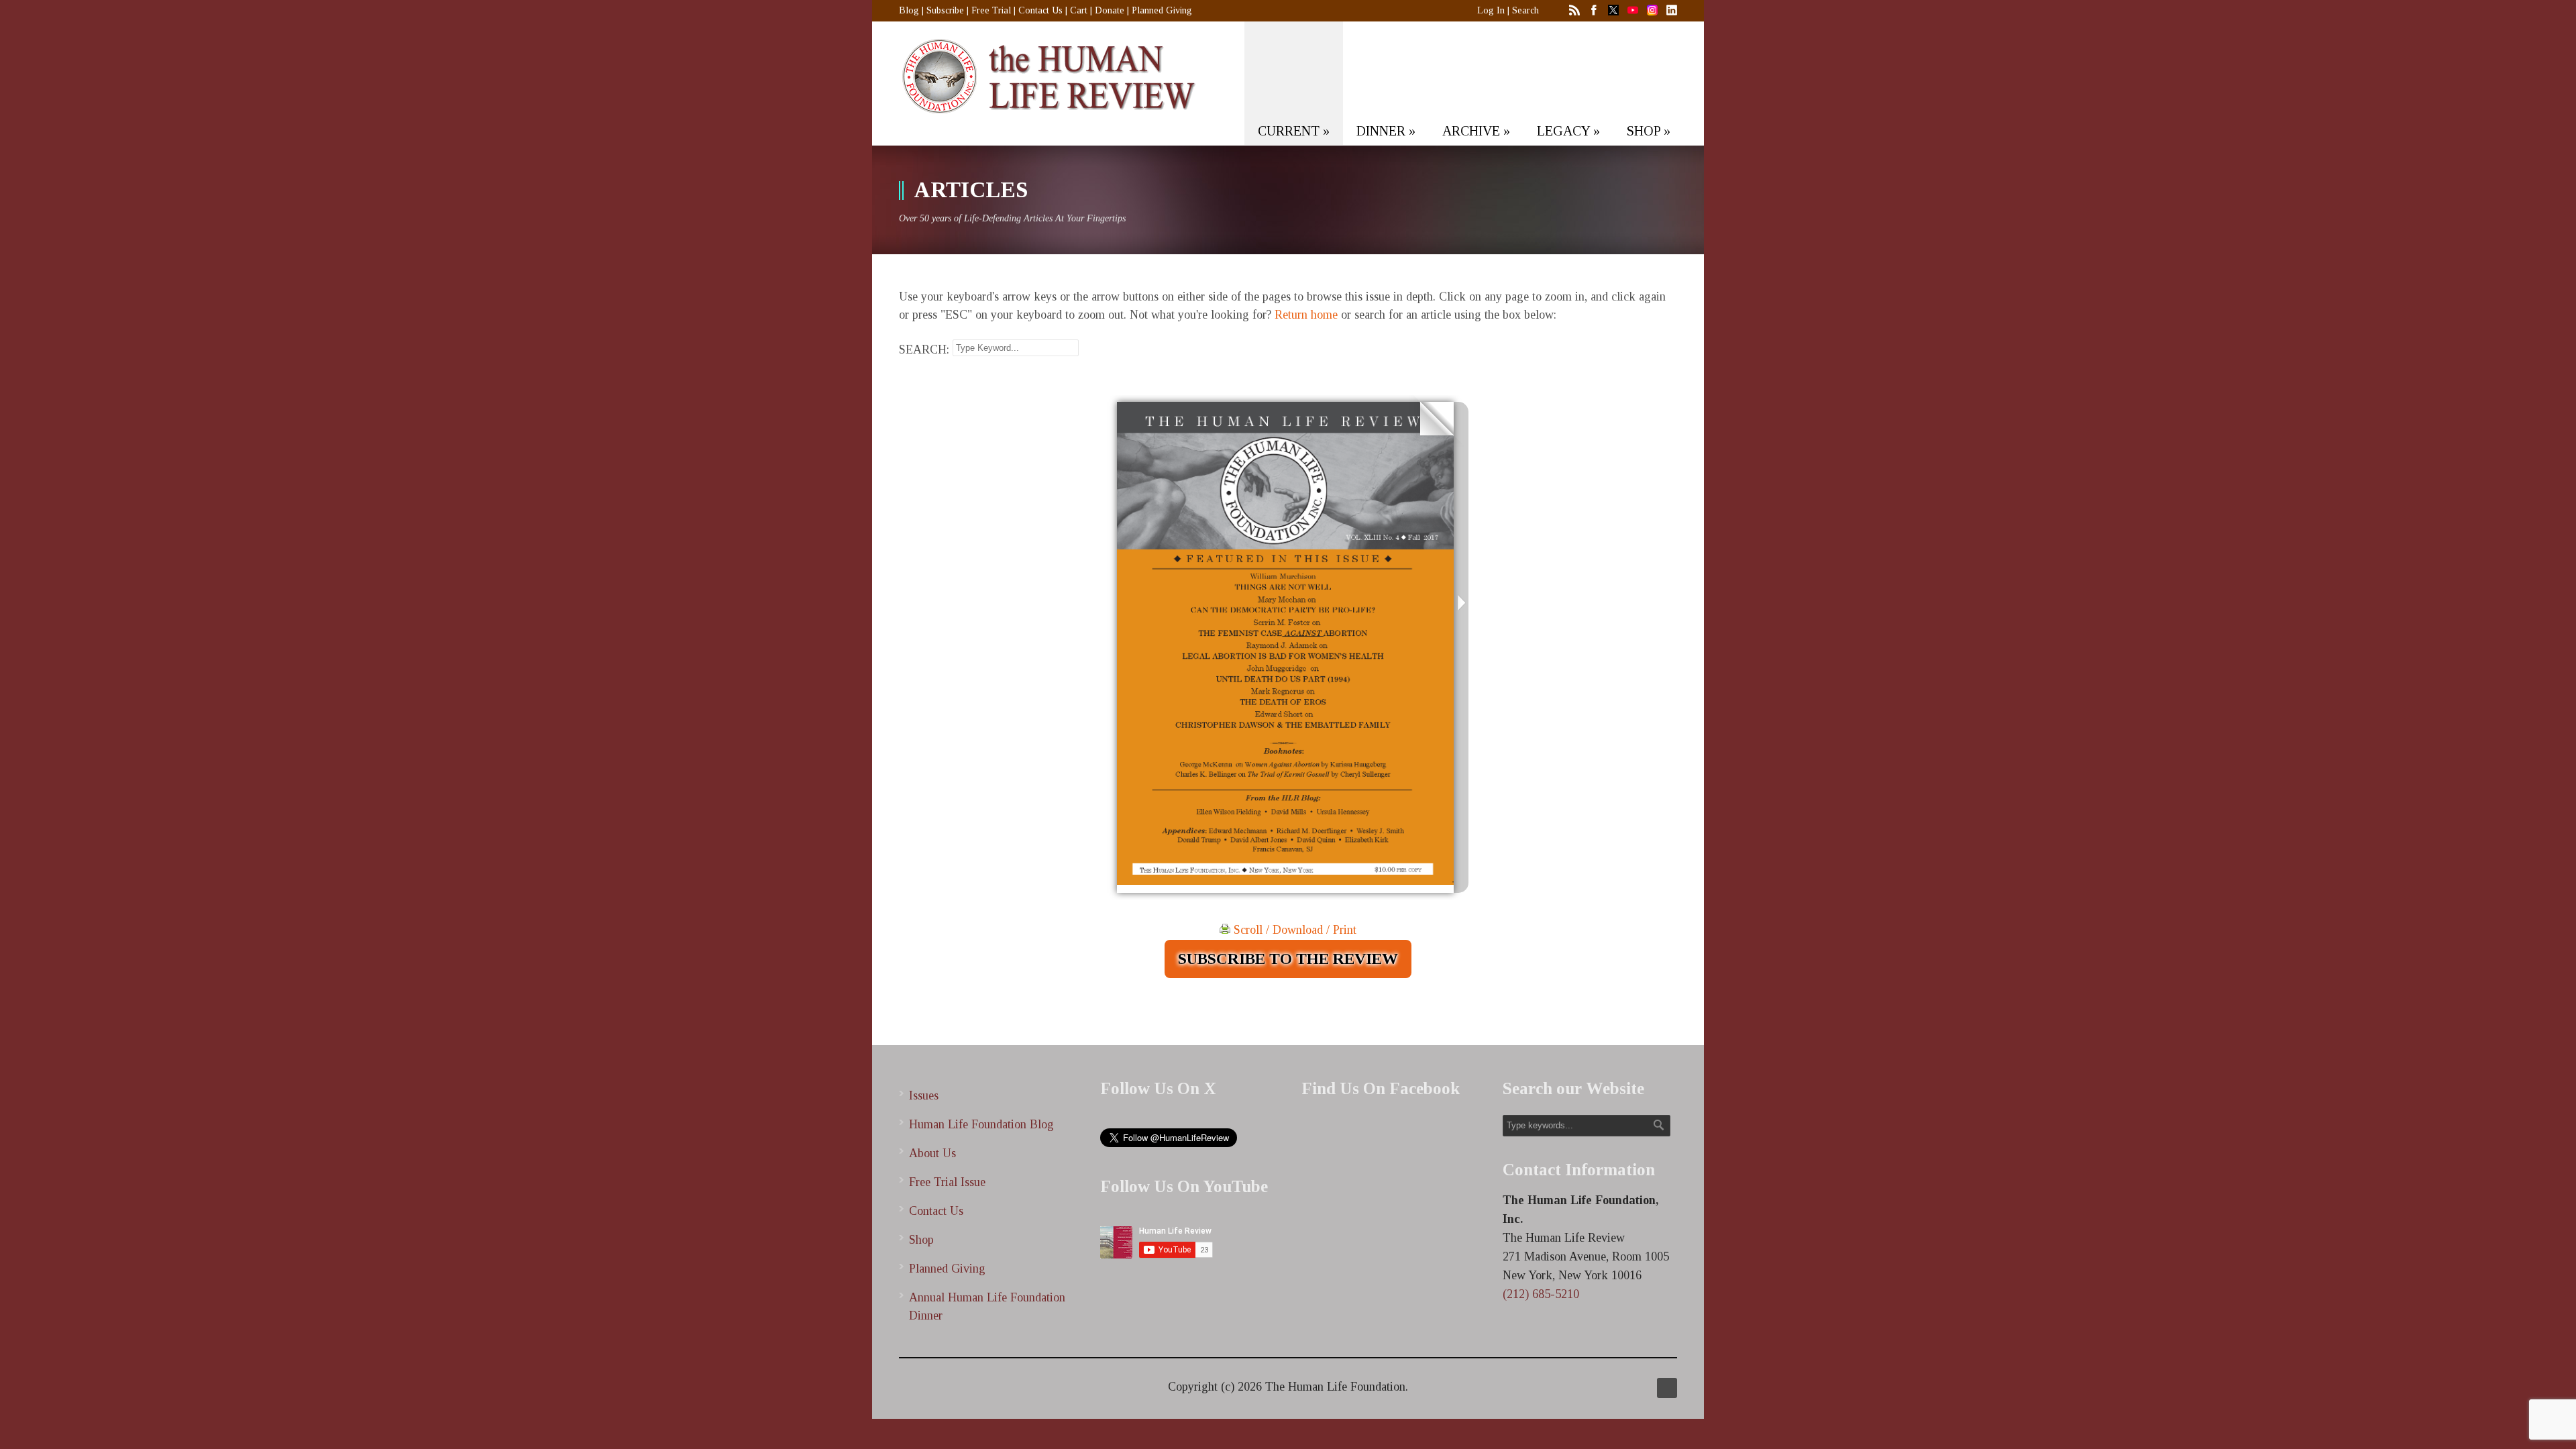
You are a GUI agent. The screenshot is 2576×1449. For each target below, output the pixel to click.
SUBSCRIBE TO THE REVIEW (1288, 959)
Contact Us (1040, 10)
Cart (1079, 10)
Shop (921, 1240)
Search (1525, 10)
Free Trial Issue (947, 1182)
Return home (1306, 315)
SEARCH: (924, 350)
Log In (1491, 10)
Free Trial (991, 10)
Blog (909, 10)
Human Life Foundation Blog (981, 1124)
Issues (924, 1095)
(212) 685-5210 (1541, 1294)
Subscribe (945, 10)
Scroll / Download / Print (1293, 930)
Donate (1110, 10)
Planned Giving (1162, 10)
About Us (932, 1153)
